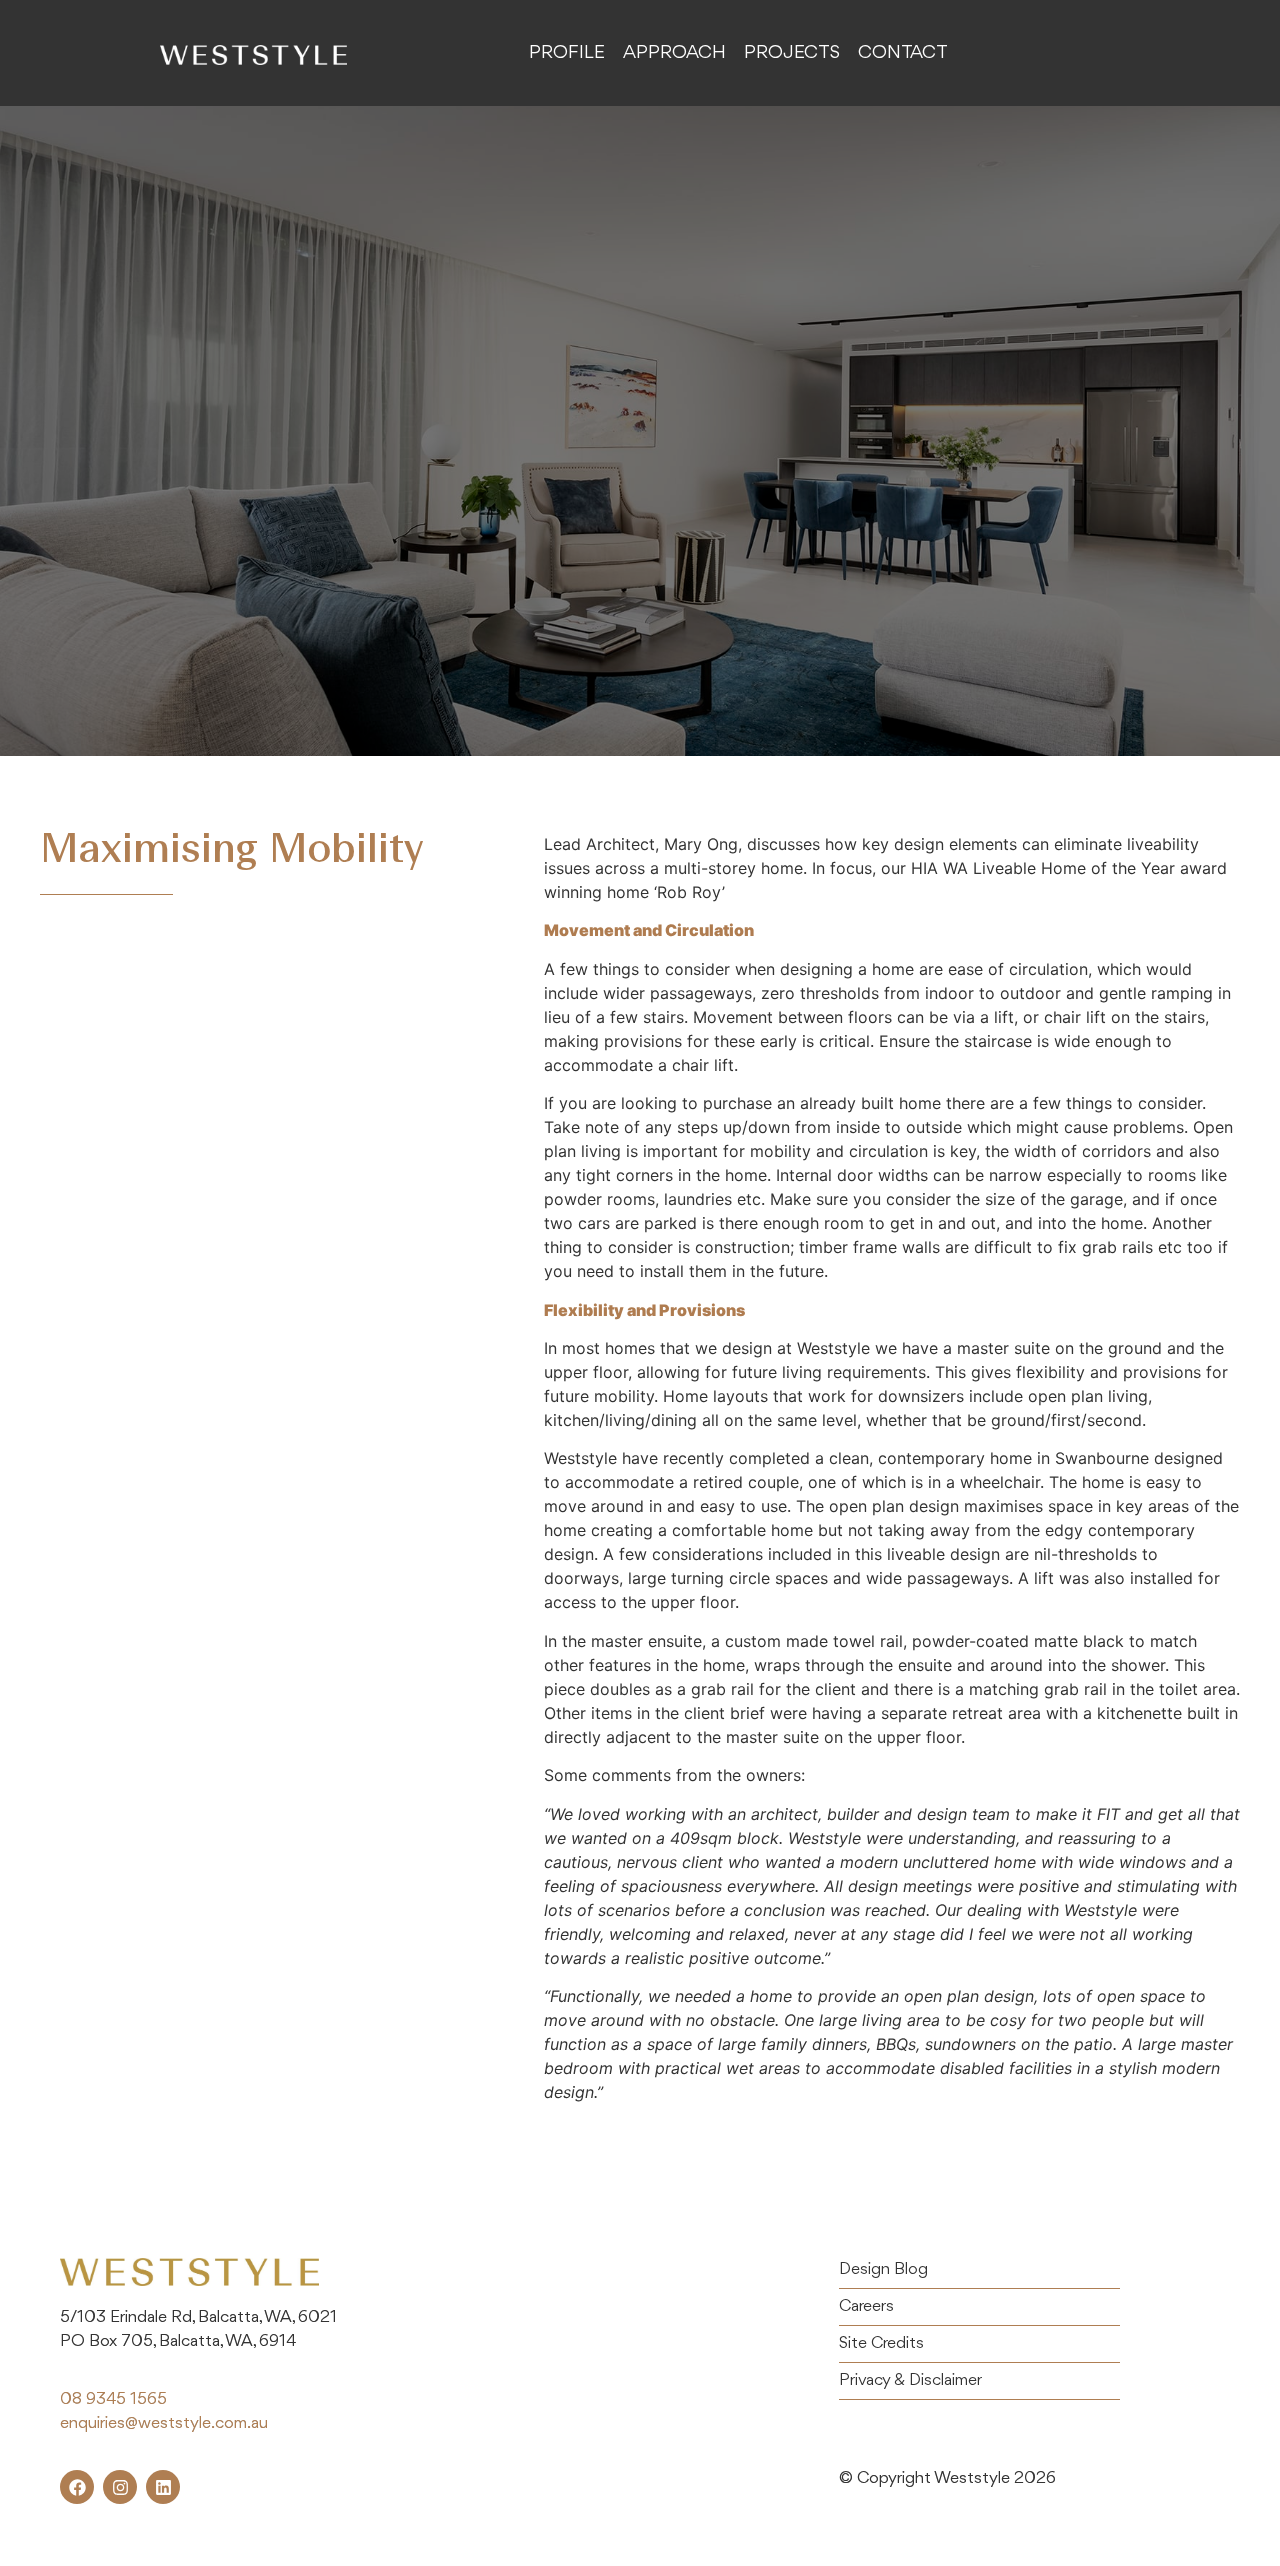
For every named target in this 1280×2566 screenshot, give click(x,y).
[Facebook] (77, 2487)
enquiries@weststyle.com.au (164, 2423)
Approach (674, 53)
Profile (567, 53)
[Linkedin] (163, 2487)
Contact (903, 53)
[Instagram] (120, 2487)
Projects (792, 53)
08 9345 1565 (113, 2399)
